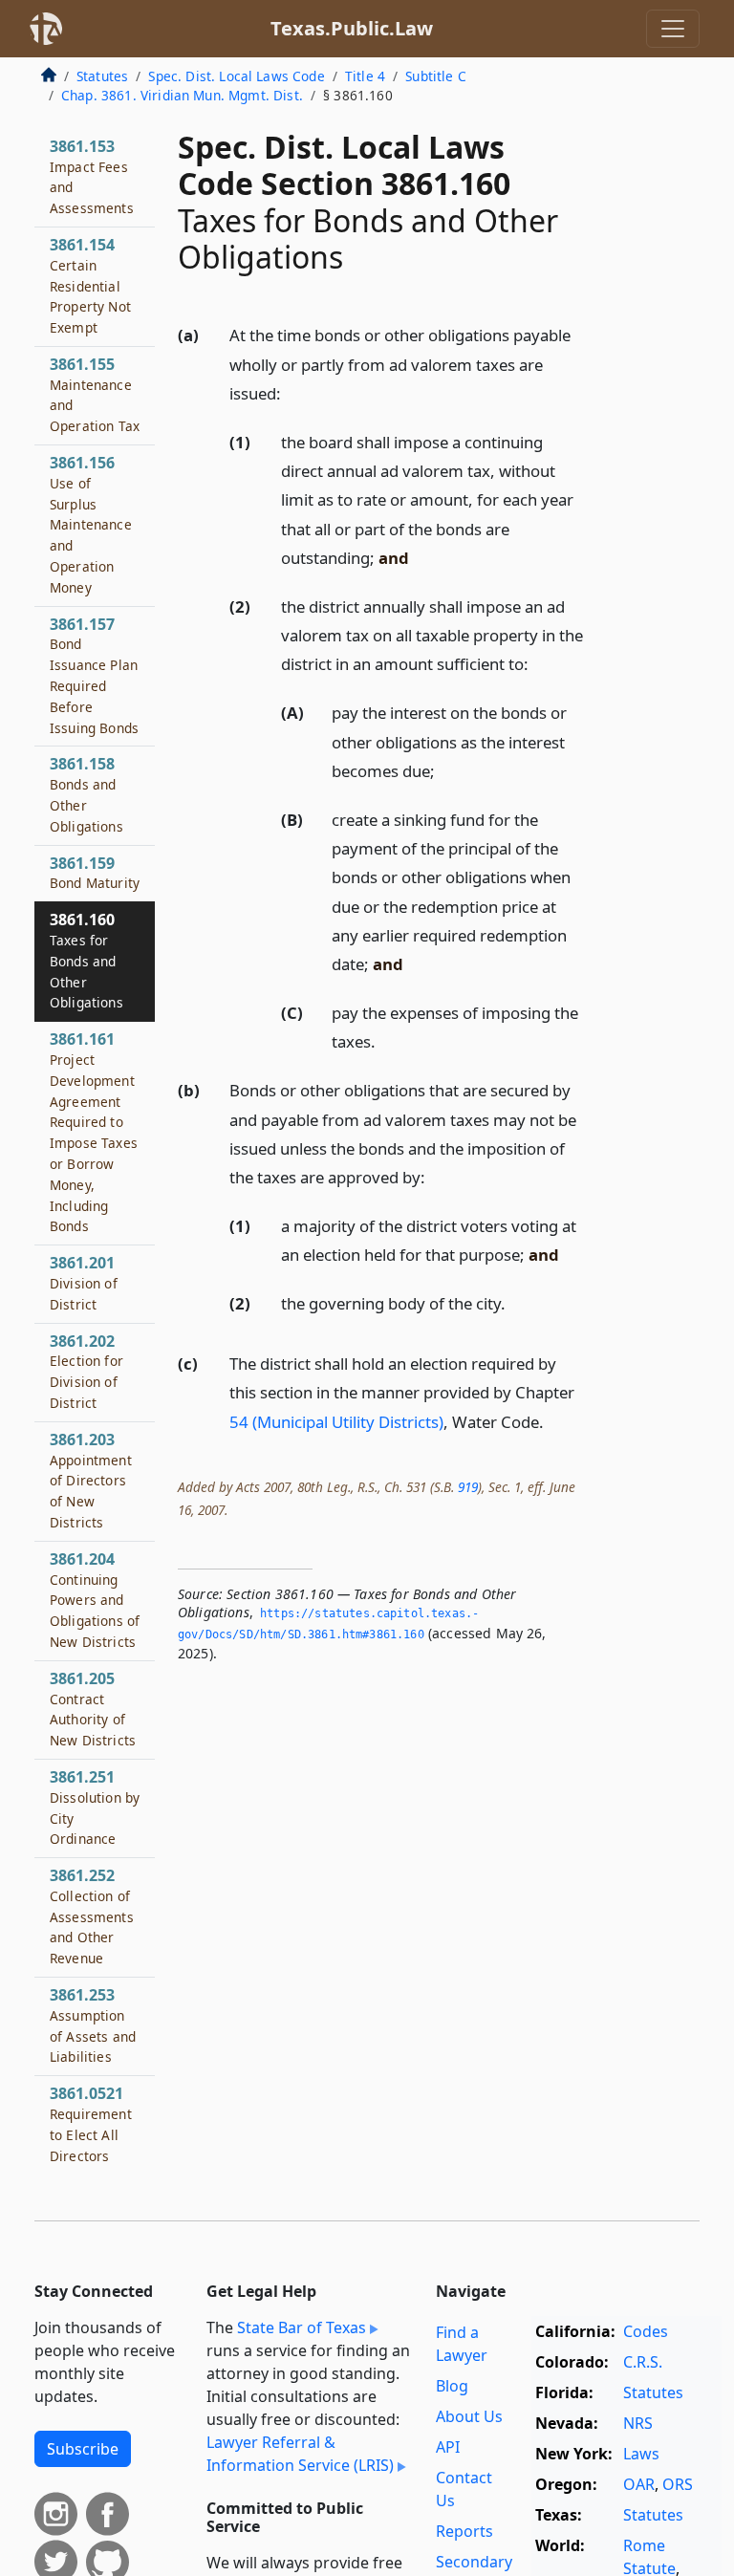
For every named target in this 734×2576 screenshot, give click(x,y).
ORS (678, 2484)
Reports (464, 2531)
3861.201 (84, 1283)
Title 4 (365, 76)
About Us (469, 2416)
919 (468, 1487)
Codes (646, 2331)
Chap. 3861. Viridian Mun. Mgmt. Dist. (182, 95)
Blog (452, 2386)
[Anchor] (291, 392)
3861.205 (93, 1709)
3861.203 (91, 1480)
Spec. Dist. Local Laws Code (236, 76)
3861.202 (86, 1371)
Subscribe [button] (83, 2449)
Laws (641, 2454)
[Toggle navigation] (673, 29)
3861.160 (86, 960)
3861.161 (94, 1132)
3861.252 (92, 1916)
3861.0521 (91, 2123)
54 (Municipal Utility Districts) (336, 1422)
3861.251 (95, 1807)
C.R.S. (643, 2362)
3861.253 (93, 2025)
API (448, 2447)
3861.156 (91, 524)
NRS (638, 2423)
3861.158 (86, 794)
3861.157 (94, 675)
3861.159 (95, 873)
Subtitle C (436, 76)
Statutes (102, 76)
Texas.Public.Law (352, 28)
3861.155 (95, 394)
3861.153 (92, 176)
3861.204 (95, 1600)
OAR (639, 2484)
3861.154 (90, 285)
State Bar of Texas (302, 2327)
